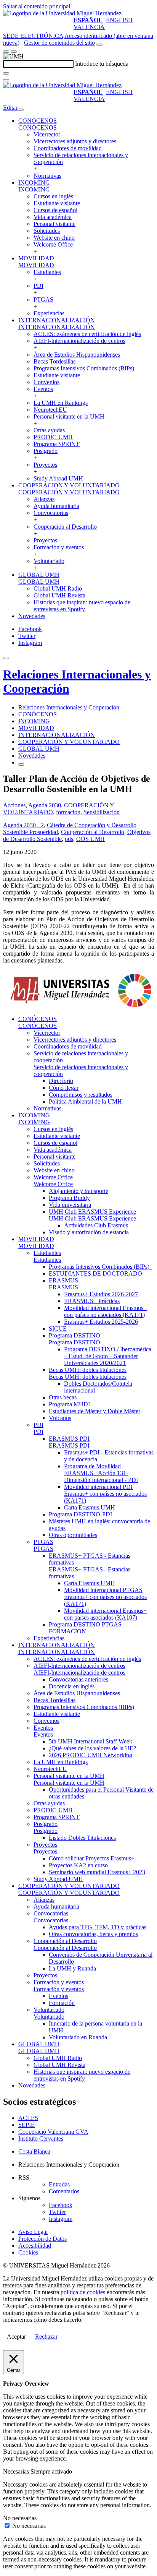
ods (69, 839)
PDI (38, 286)
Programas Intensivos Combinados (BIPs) (84, 368)
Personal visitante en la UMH (69, 416)
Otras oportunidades (73, 1535)
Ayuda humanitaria (56, 506)
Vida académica (53, 217)
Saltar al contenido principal (37, 6)
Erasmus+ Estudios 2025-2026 (101, 1322)
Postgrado (46, 451)
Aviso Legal (33, 2232)
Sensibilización (102, 812)
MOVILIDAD (36, 258)
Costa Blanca (34, 2152)
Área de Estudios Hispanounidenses (77, 355)
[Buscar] (6, 73)
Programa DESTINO (74, 1335)
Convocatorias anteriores (78, 1679)
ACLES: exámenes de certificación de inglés (87, 334)
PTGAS (43, 299)
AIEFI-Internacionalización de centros (79, 341)
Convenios (46, 382)
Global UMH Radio (58, 588)
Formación (62, 2003)
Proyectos (45, 465)
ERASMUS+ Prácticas (92, 1301)
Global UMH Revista (59, 595)
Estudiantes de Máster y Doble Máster (95, 1411)
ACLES (28, 2118)
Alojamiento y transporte (78, 1191)
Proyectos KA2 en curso (78, 1865)
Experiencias (49, 313)
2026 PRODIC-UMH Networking (91, 1755)
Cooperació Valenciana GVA (53, 2132)
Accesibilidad (35, 2246)
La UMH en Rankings (61, 403)
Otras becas (63, 1397)
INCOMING (34, 183)
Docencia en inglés (72, 1686)
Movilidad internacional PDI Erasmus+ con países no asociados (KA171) (105, 1494)
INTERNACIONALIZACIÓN (57, 320)
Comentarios (64, 2191)
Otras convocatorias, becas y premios (93, 1934)
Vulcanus (60, 1418)
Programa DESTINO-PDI (80, 1514)
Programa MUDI (69, 1404)
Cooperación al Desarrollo (65, 527)
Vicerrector (47, 134)
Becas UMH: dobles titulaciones (88, 1370)
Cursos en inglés (53, 196)
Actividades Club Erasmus (96, 1225)
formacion (68, 812)
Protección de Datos (42, 2239)
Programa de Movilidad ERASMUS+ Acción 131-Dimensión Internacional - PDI (101, 1473)
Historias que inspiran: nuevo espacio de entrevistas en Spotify (82, 606)
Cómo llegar (64, 1088)
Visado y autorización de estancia (89, 1232)
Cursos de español (55, 210)
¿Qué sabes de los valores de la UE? (92, 1748)
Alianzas (44, 499)
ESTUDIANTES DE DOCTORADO (95, 1273)
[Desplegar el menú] (14, 52)
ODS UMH (91, 839)
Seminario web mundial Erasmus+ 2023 (97, 1872)
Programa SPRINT (57, 444)
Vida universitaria (70, 1205)
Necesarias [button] (17, 2471)
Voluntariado (49, 561)
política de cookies (83, 2292)
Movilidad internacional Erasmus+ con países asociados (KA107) (105, 1614)
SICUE (58, 1329)
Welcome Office (53, 244)
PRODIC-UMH (53, 437)
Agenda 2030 (45, 805)
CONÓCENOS (38, 121)
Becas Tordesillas (54, 361)
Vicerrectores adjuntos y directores (75, 141)
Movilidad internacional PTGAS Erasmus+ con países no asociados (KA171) (105, 1597)
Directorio (61, 1081)
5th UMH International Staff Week (91, 1741)
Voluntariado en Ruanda (78, 2037)
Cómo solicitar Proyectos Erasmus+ (92, 1858)
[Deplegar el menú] (21, 765)
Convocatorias (51, 513)
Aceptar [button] (16, 2337)
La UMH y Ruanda (72, 1968)
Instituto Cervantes (41, 2139)
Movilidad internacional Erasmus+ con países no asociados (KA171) (105, 1311)
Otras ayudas (49, 430)
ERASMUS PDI (69, 1439)
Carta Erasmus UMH (90, 1507)
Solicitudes (47, 231)
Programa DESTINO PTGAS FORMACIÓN (85, 1628)
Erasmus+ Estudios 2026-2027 (101, 1294)
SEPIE (26, 2125)
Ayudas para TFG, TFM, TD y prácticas (98, 1927)
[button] (38, 127)
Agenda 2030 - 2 (23, 825)
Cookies (28, 2252)
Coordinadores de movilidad (68, 148)
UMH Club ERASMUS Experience (92, 1212)
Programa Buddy (69, 1198)
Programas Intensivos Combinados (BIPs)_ (101, 1267)
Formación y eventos (59, 547)
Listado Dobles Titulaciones (82, 1838)
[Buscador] (99, 45)
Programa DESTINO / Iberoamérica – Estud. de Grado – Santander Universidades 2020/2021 (108, 1356)
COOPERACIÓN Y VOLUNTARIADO (69, 485)
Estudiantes (47, 272)
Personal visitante (54, 224)
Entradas (59, 2184)
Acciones (14, 805)
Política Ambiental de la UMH (85, 1101)
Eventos (43, 389)
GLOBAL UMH (39, 575)
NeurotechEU (50, 410)
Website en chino (54, 238)
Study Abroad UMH (58, 478)
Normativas (47, 176)
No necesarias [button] (20, 2518)
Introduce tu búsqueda (102, 64)
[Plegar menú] (21, 110)
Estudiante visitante (57, 203)
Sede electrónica (33, 36)
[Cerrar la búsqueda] (6, 80)
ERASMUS (63, 1280)
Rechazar (46, 2337)
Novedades (32, 616)
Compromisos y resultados (81, 1095)
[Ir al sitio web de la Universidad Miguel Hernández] (62, 13)
